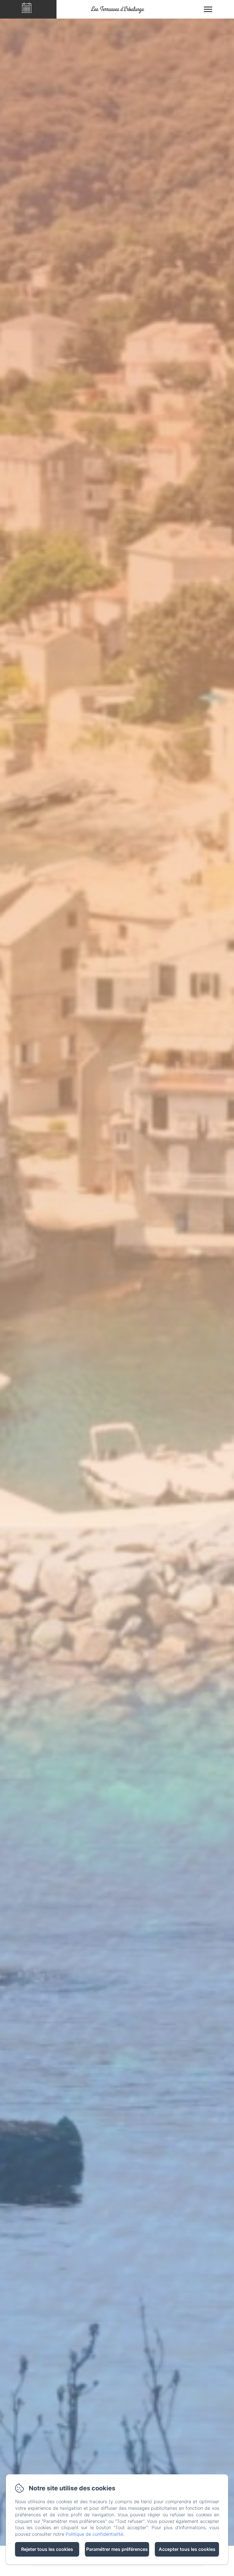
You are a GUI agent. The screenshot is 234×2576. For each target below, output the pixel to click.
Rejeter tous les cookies (47, 2549)
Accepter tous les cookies (187, 2549)
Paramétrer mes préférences (117, 2549)
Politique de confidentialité (94, 2534)
